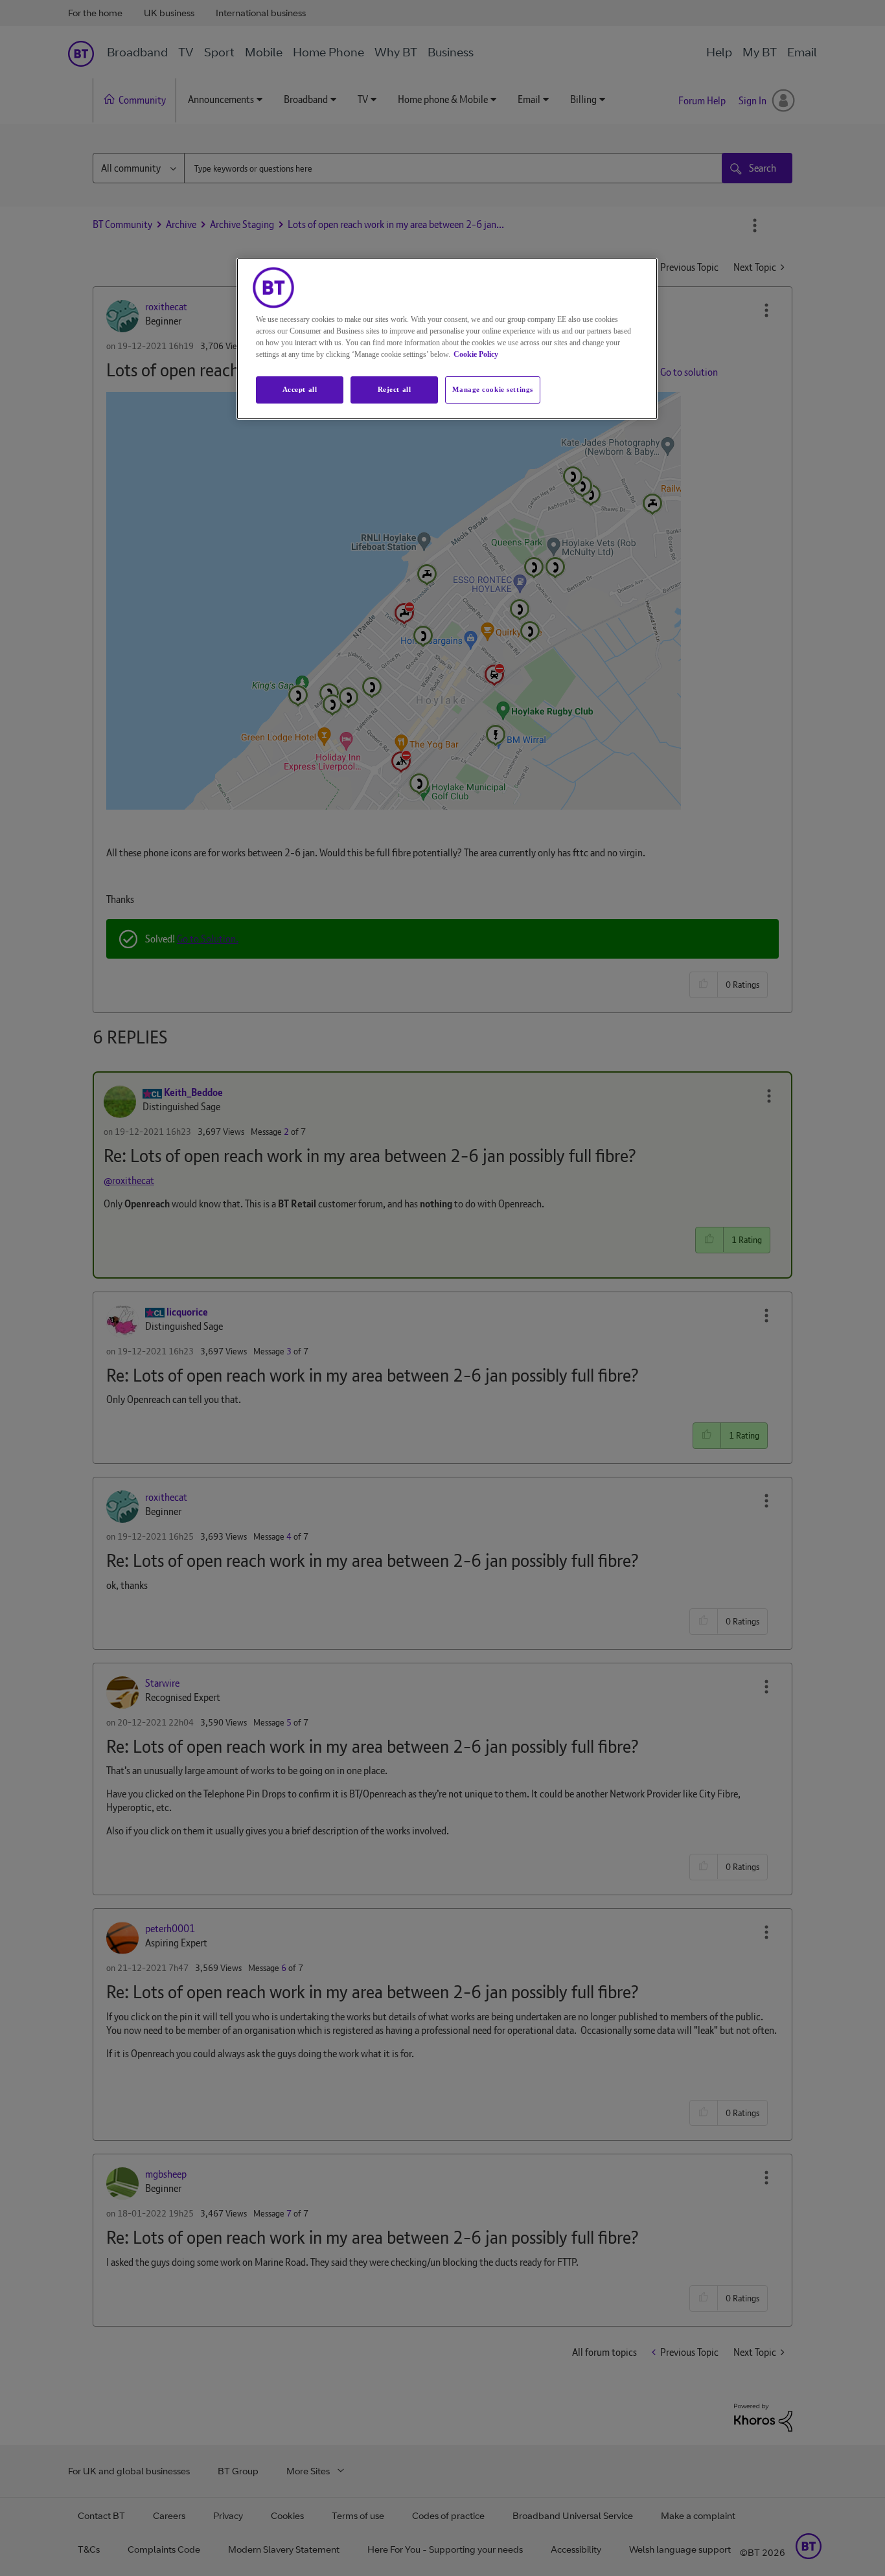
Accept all (300, 389)
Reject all (395, 389)
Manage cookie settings (493, 389)
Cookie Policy (476, 354)
